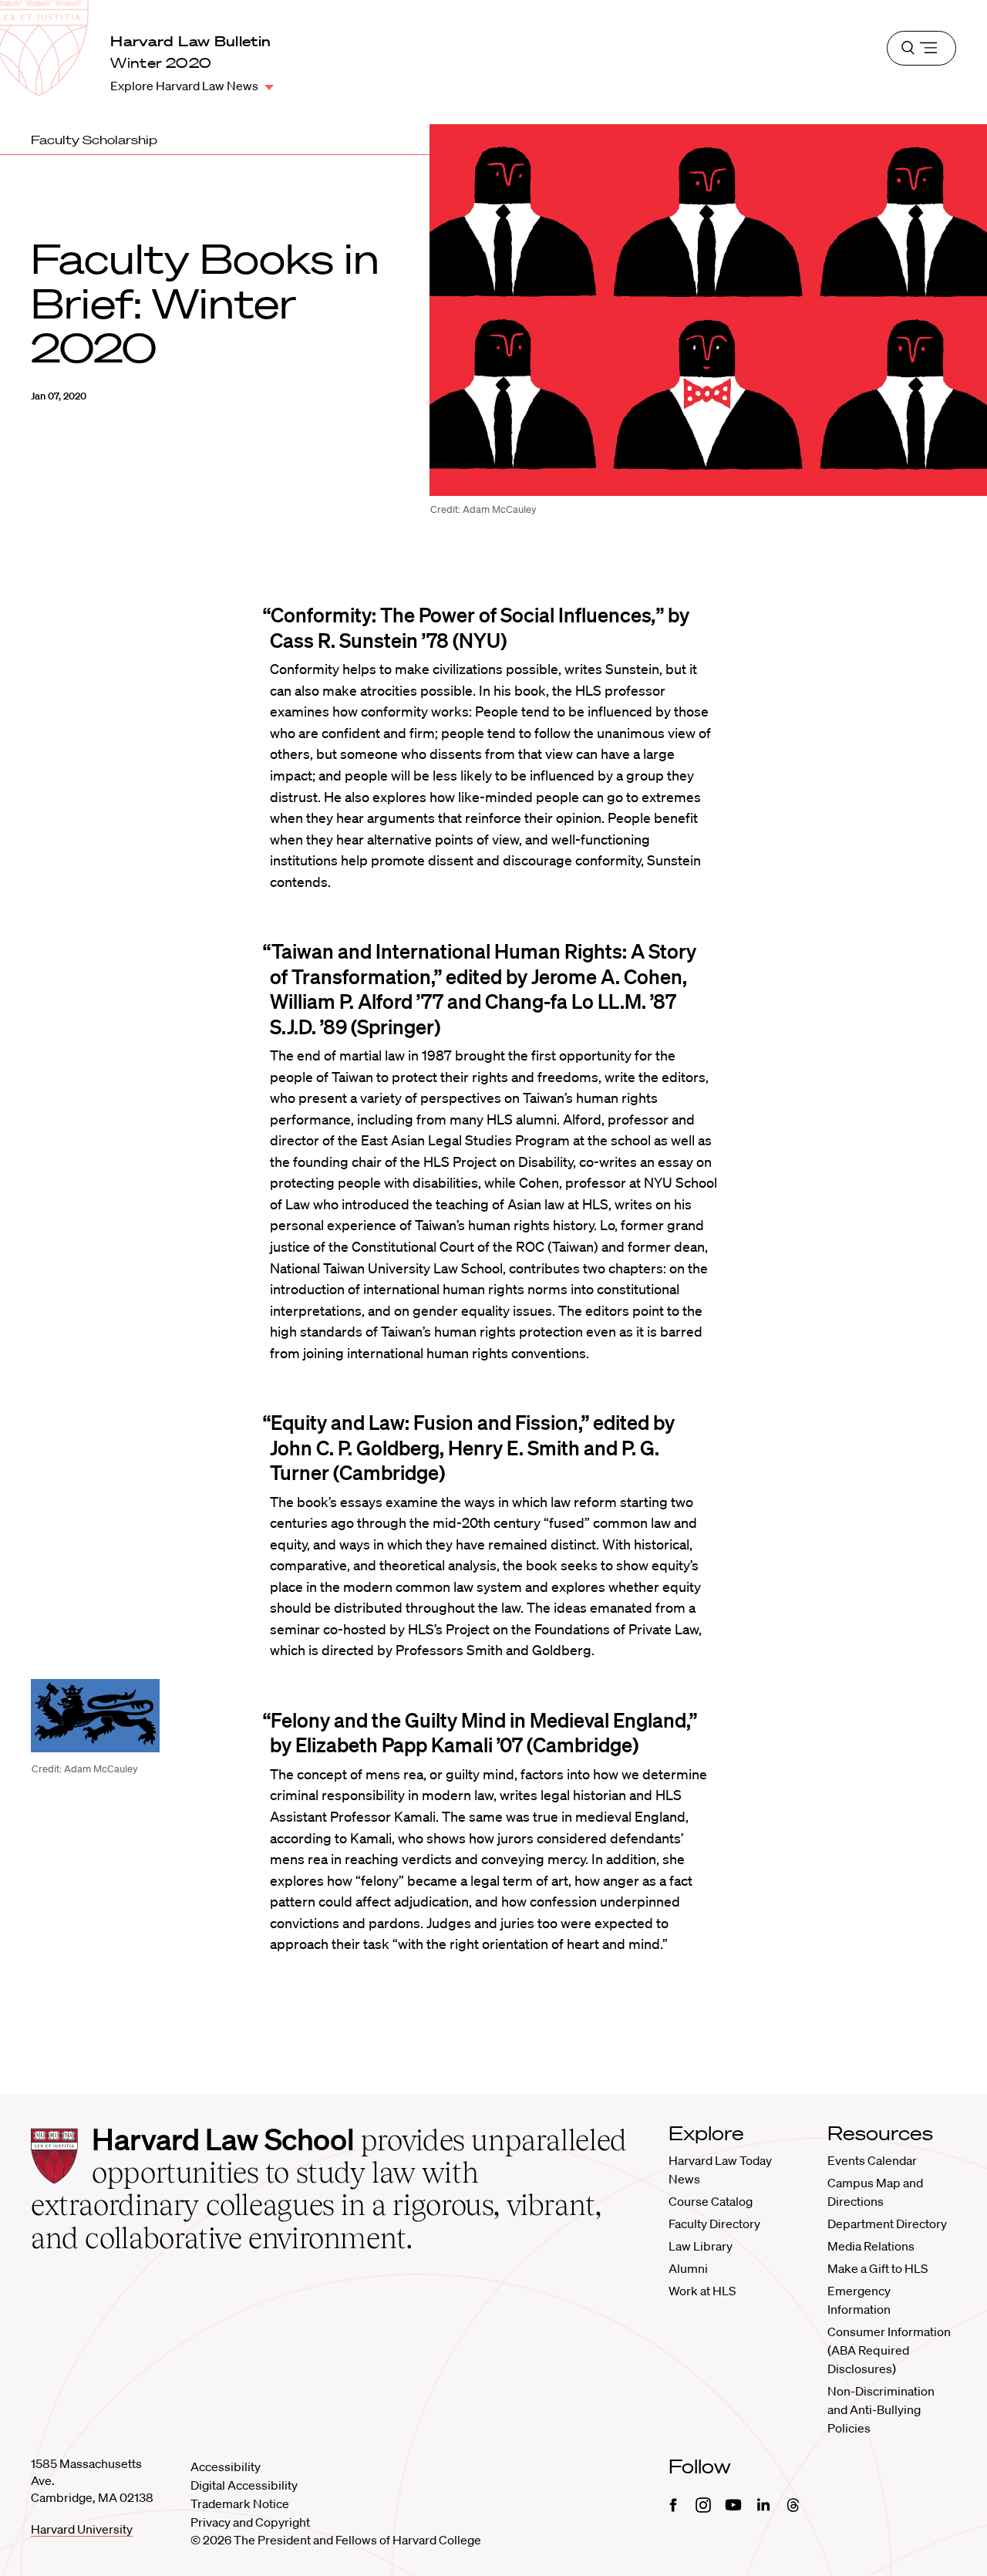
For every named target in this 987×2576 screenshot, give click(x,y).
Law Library (701, 2246)
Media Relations (871, 2246)
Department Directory (887, 2224)
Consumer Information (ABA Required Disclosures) (889, 2350)
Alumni (688, 2268)
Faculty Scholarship (94, 140)
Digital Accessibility (244, 2485)
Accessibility (226, 2466)
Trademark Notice (240, 2504)
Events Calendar (872, 2160)
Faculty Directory (714, 2224)
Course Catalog (711, 2201)
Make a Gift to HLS (878, 2268)
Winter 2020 (161, 63)
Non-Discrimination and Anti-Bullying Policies (881, 2409)
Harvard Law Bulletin (190, 41)
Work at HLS (702, 2291)
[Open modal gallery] (95, 1716)
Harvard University (82, 2529)
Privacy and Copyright (250, 2522)
